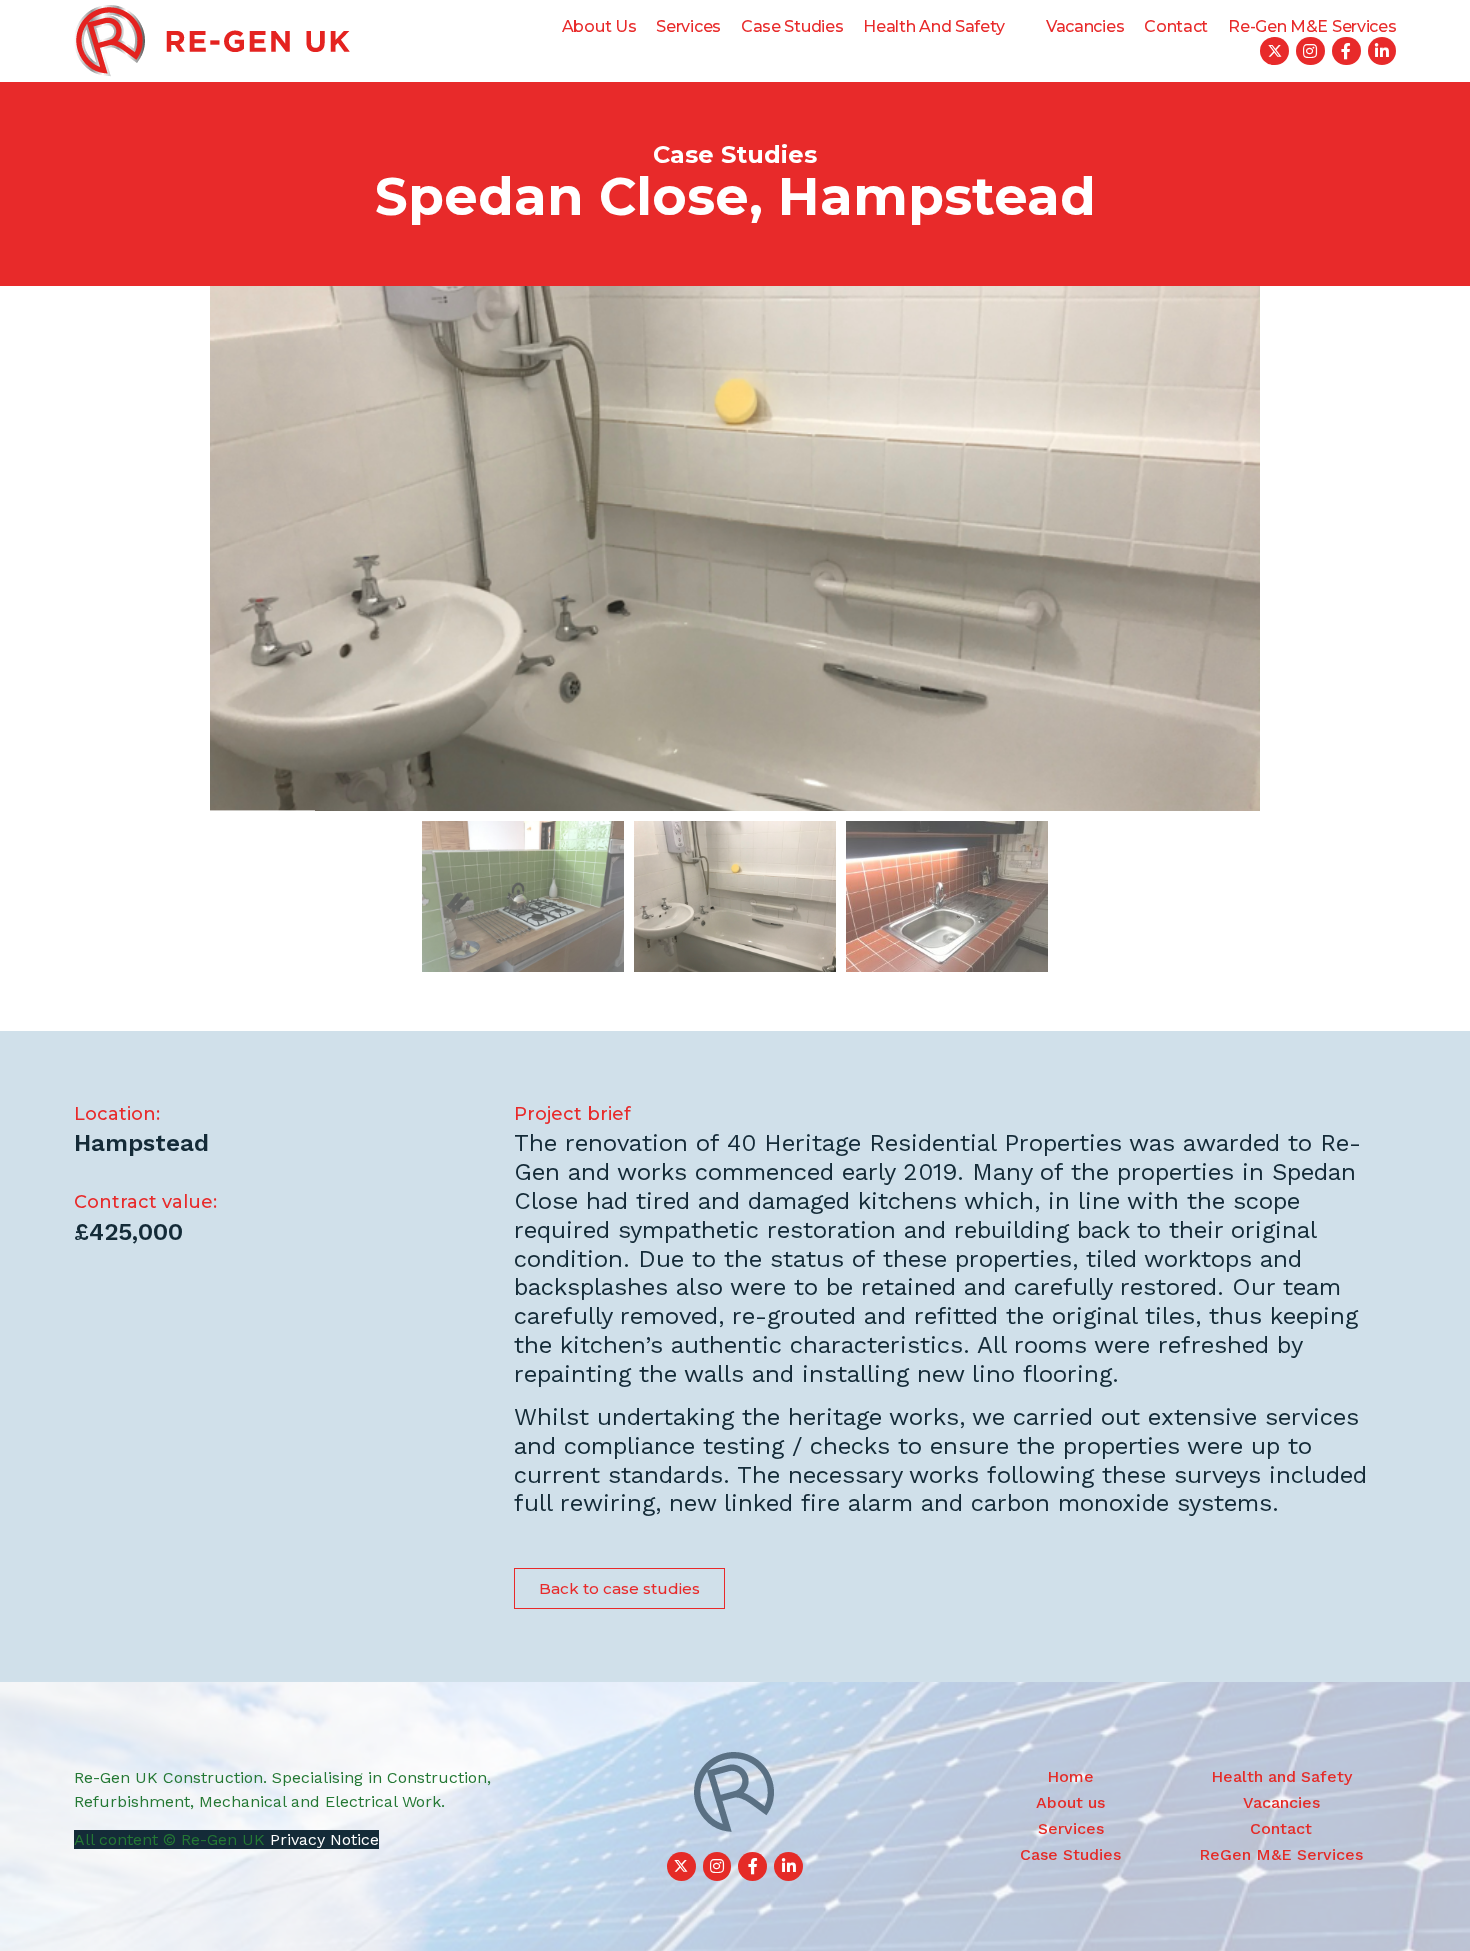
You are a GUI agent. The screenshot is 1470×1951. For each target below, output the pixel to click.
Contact (1176, 26)
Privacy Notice (324, 1839)
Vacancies (1085, 26)
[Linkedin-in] (1382, 51)
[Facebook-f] (1346, 51)
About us (599, 26)
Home (1070, 1776)
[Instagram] (1310, 51)
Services (688, 26)
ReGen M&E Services (1281, 1854)
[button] (619, 1588)
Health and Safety (933, 26)
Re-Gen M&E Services (1312, 26)
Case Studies (792, 26)
